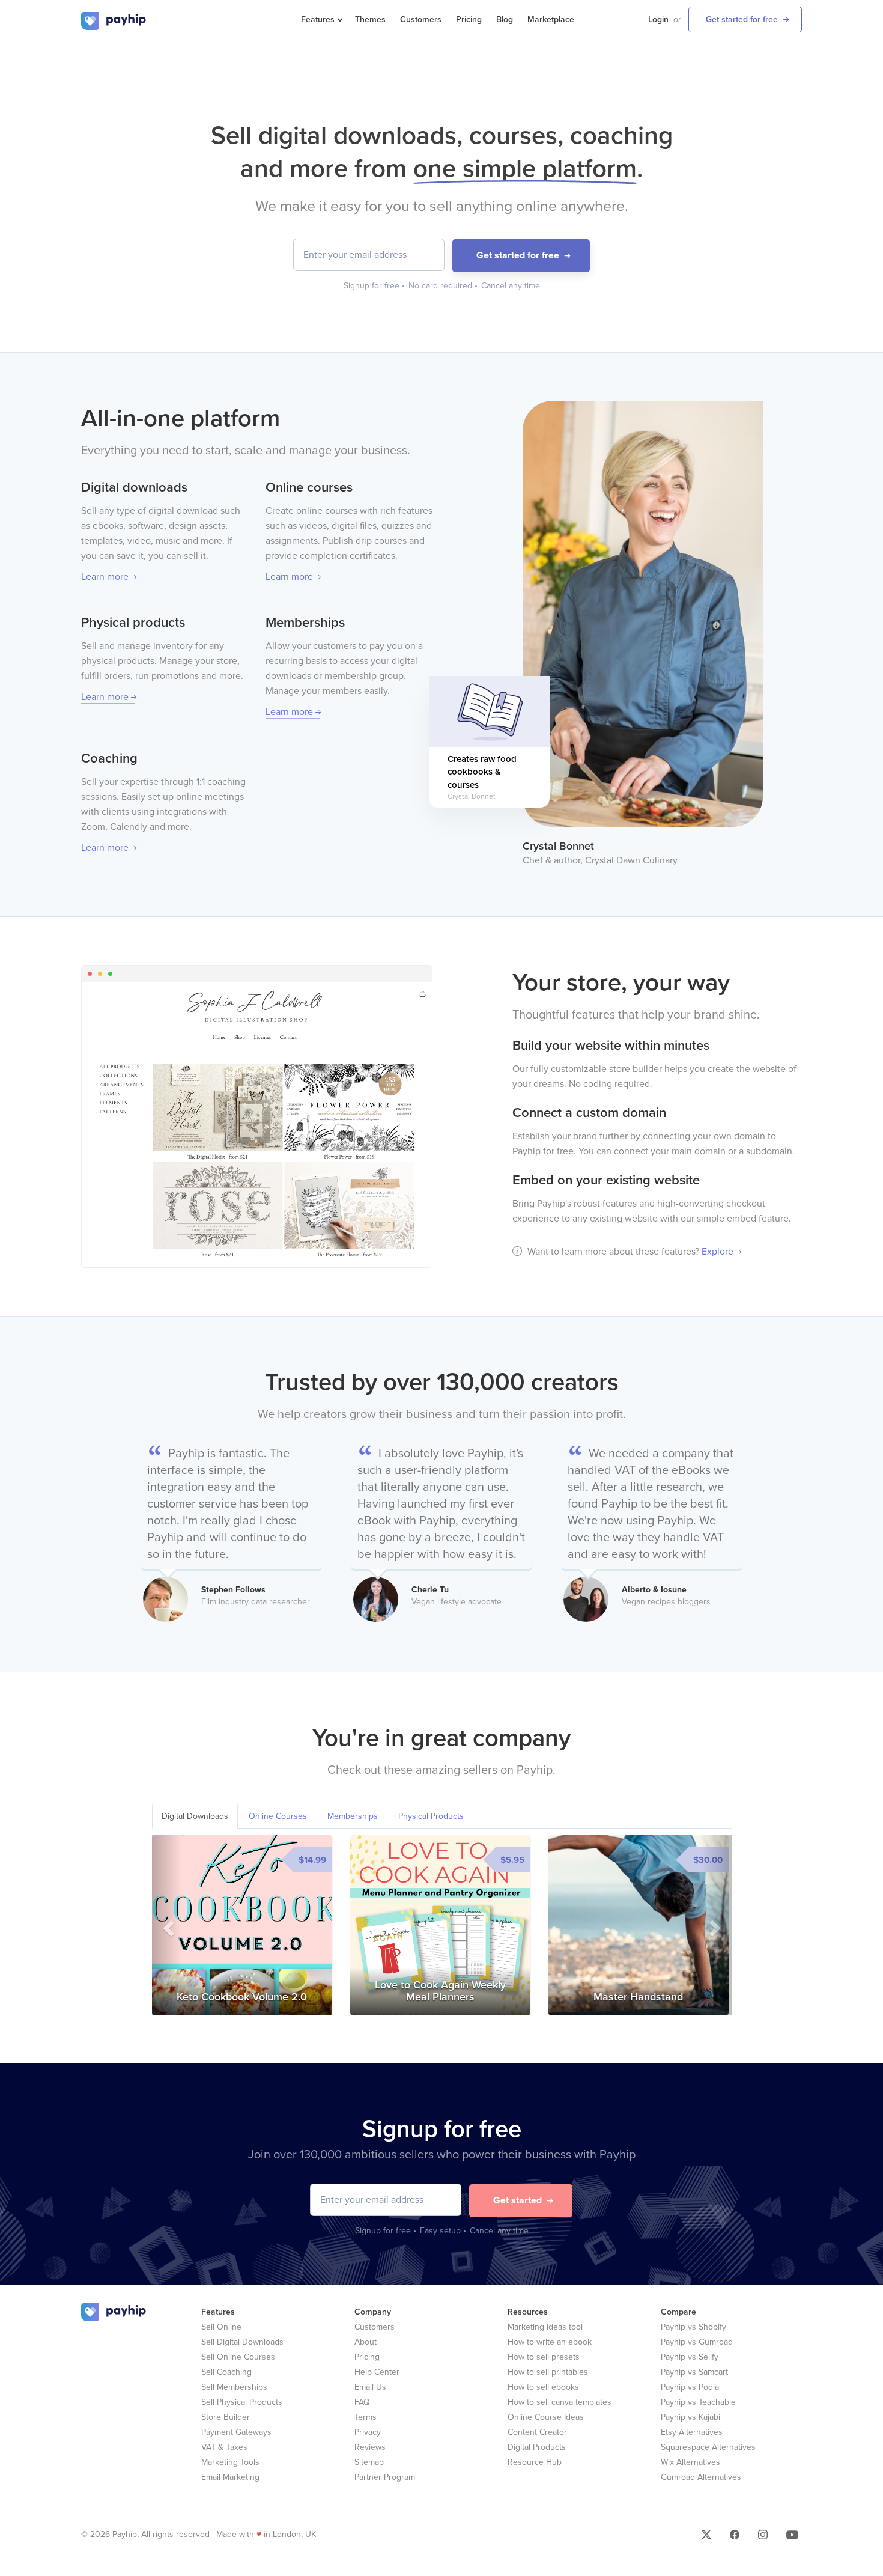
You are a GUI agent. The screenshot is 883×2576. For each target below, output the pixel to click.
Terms (366, 2417)
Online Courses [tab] (278, 1816)
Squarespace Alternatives (708, 2447)
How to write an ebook (550, 2342)
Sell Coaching (226, 2372)
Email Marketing (230, 2477)
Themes (370, 20)
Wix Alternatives (690, 2462)
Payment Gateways (236, 2432)
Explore (718, 1252)
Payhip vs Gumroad (697, 2342)
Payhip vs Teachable (698, 2402)
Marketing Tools (230, 2462)
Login (658, 20)
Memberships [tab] (353, 1816)
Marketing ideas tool (545, 2327)
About (366, 2342)
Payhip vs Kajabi (690, 2417)
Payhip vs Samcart (694, 2372)
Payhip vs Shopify (693, 2327)
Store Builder (226, 2417)
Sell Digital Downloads (242, 2342)
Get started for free (742, 20)
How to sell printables (548, 2372)
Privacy (368, 2432)
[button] (167, 1925)
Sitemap (369, 2462)
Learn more (105, 577)
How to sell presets (544, 2357)
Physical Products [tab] (431, 1816)
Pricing (469, 20)
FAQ (362, 2402)
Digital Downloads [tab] (195, 1816)
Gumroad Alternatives (701, 2477)
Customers (421, 20)
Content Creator (537, 2432)
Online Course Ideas (546, 2417)
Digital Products (537, 2447)
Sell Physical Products (242, 2402)
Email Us (370, 2387)
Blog (505, 20)
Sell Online (221, 2327)
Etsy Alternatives (692, 2432)
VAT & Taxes (224, 2447)
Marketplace (551, 20)
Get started (517, 2200)
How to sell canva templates (560, 2402)
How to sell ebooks (543, 2387)
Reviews (370, 2447)
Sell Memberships (234, 2387)
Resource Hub (535, 2462)
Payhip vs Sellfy (690, 2357)
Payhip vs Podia (690, 2387)
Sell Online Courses (238, 2357)
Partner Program (385, 2477)
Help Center (377, 2372)
